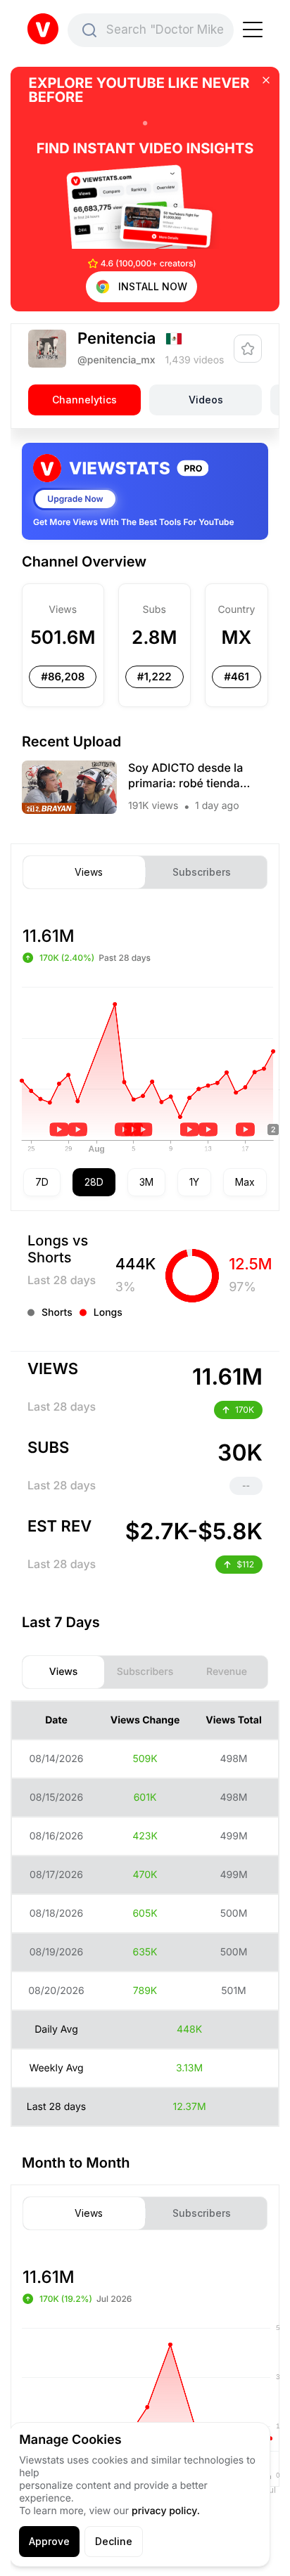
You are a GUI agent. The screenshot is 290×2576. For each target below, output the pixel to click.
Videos (206, 400)
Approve (49, 2541)
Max (245, 1182)
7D (42, 1182)
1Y (194, 1182)
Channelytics (84, 400)
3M (146, 1182)
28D (94, 1182)
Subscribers (202, 872)
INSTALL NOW (153, 286)
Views (89, 872)
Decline (114, 2541)
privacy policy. (166, 2511)
